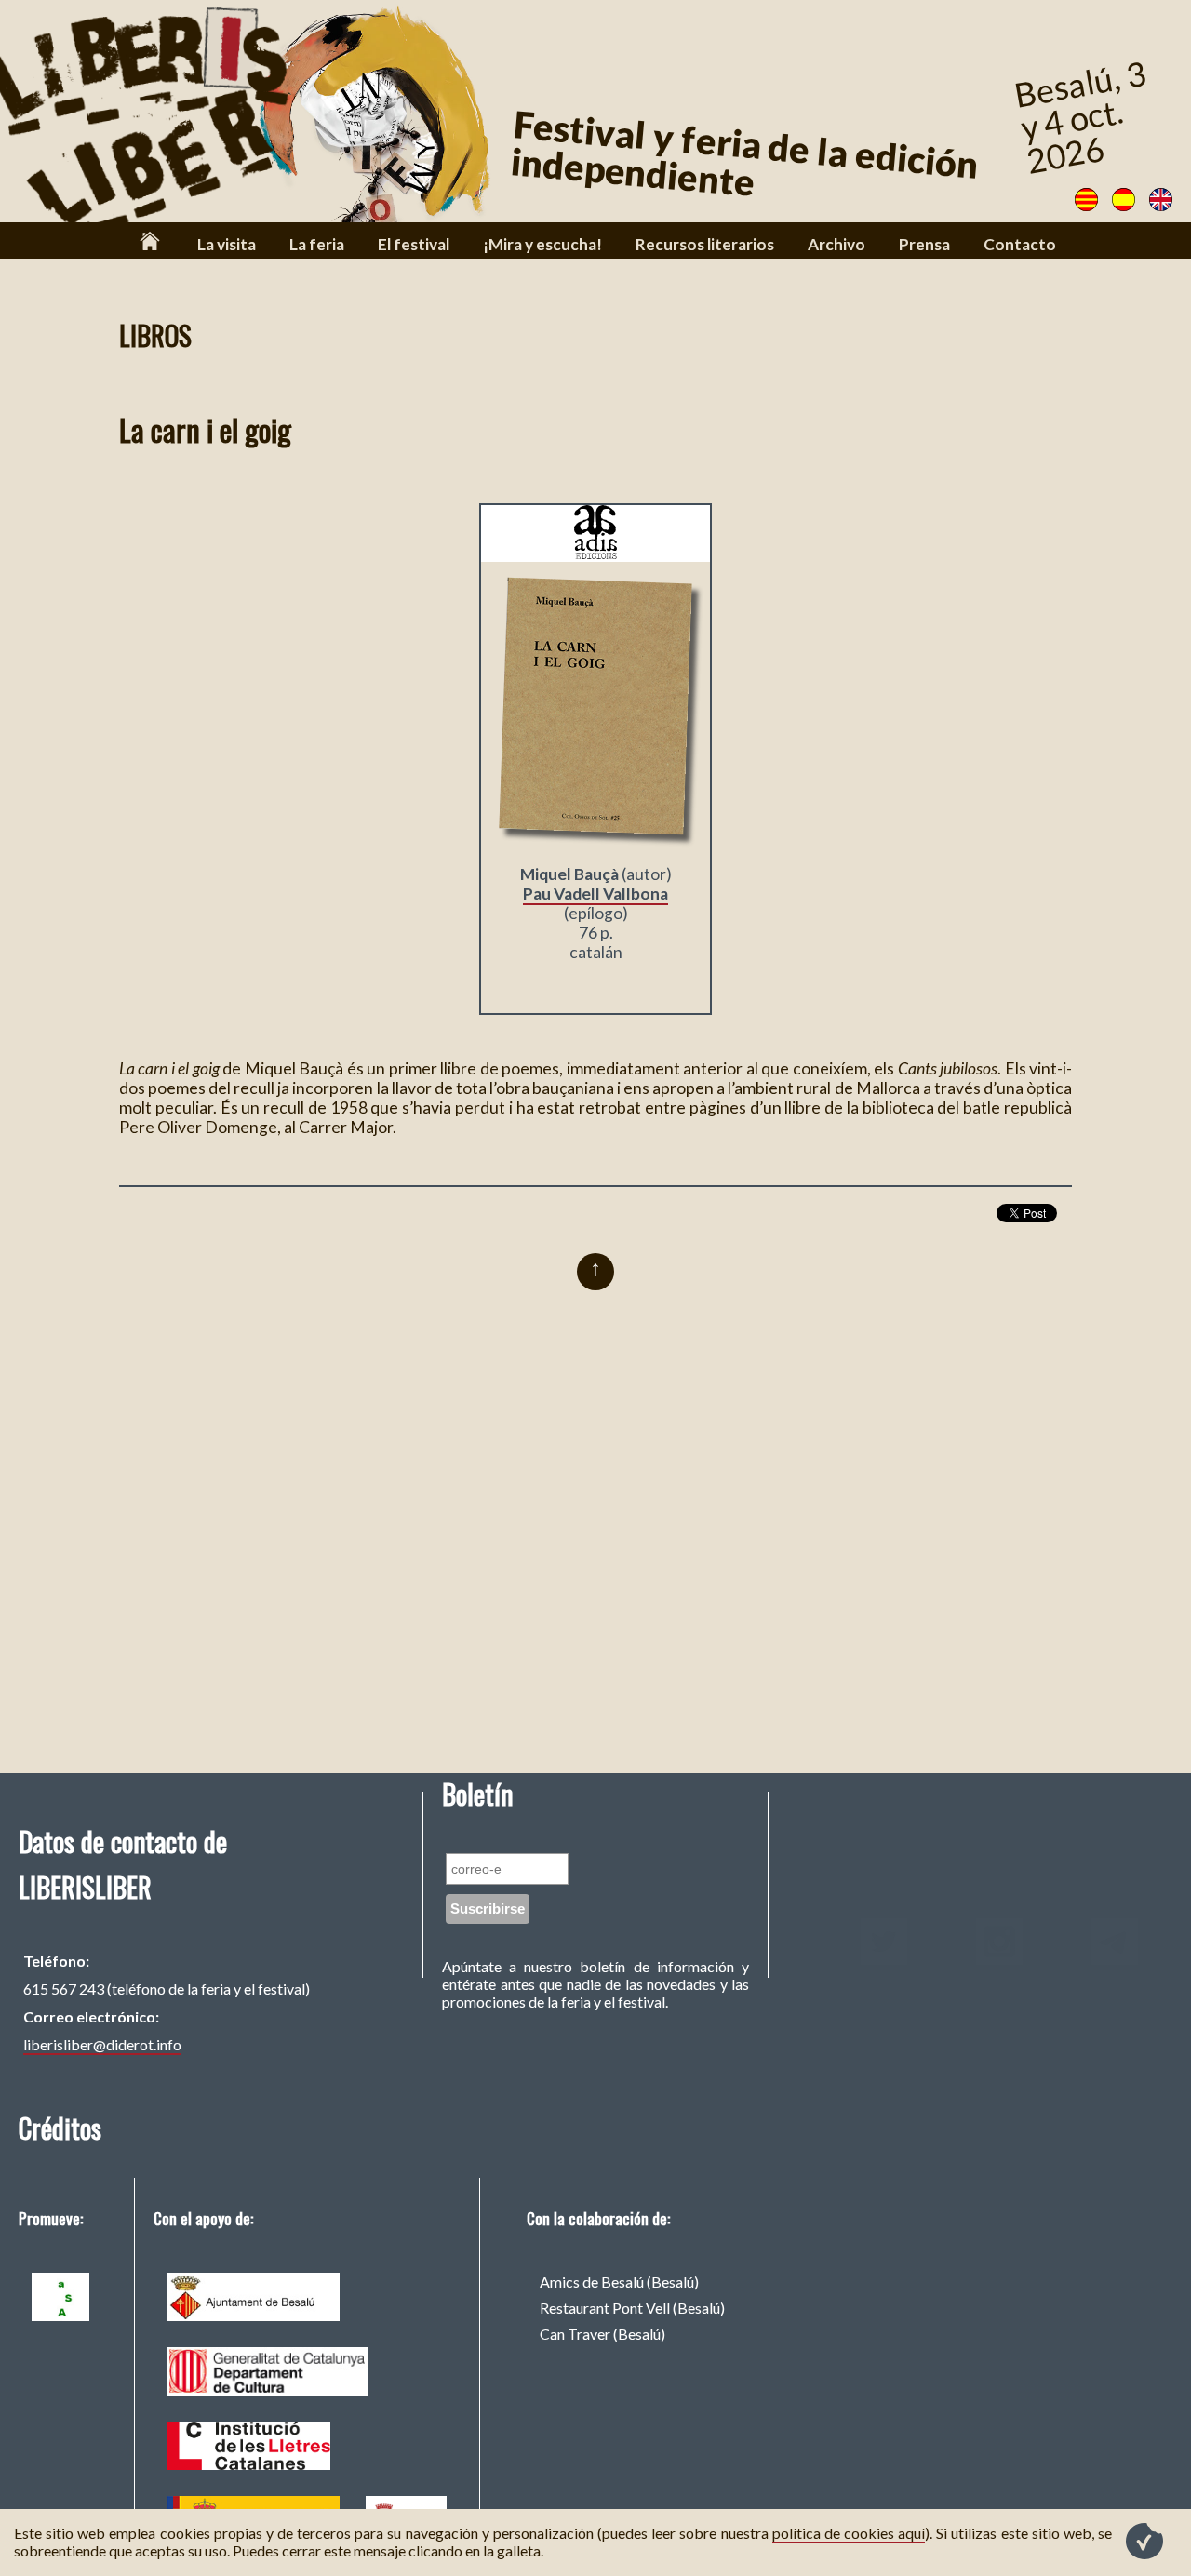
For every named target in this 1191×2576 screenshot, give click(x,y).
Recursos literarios (705, 244)
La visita (227, 244)
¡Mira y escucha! (542, 244)
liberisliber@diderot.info (102, 2044)
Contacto (1020, 244)
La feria (317, 244)
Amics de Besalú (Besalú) (619, 2282)
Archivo (836, 244)
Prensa (924, 244)
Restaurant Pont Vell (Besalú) (632, 2308)
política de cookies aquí (849, 2533)
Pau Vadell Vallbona (595, 894)
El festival (414, 244)
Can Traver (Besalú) (602, 2334)
